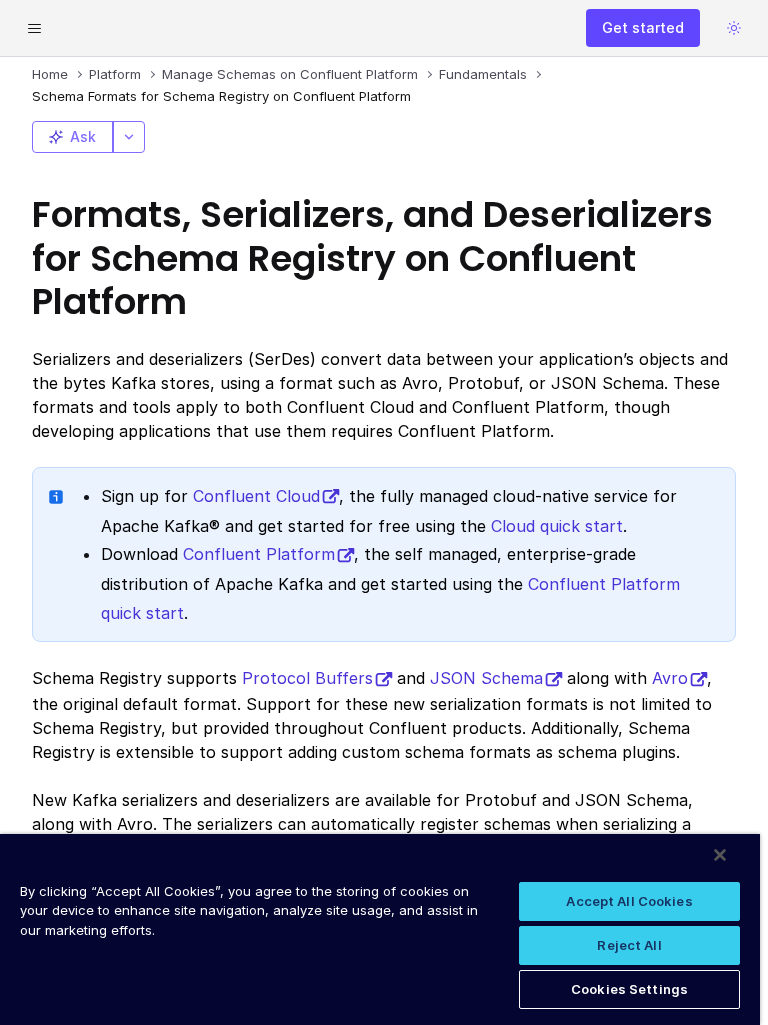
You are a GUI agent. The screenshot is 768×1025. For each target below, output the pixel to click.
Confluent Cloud (256, 496)
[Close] (720, 855)
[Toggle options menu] (129, 137)
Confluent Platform (259, 554)
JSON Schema (486, 678)
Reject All (629, 945)
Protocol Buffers (307, 678)
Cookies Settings (629, 989)
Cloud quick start (557, 526)
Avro (670, 678)
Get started (643, 27)
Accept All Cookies (629, 901)
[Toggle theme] (734, 28)
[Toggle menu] (34, 28)
